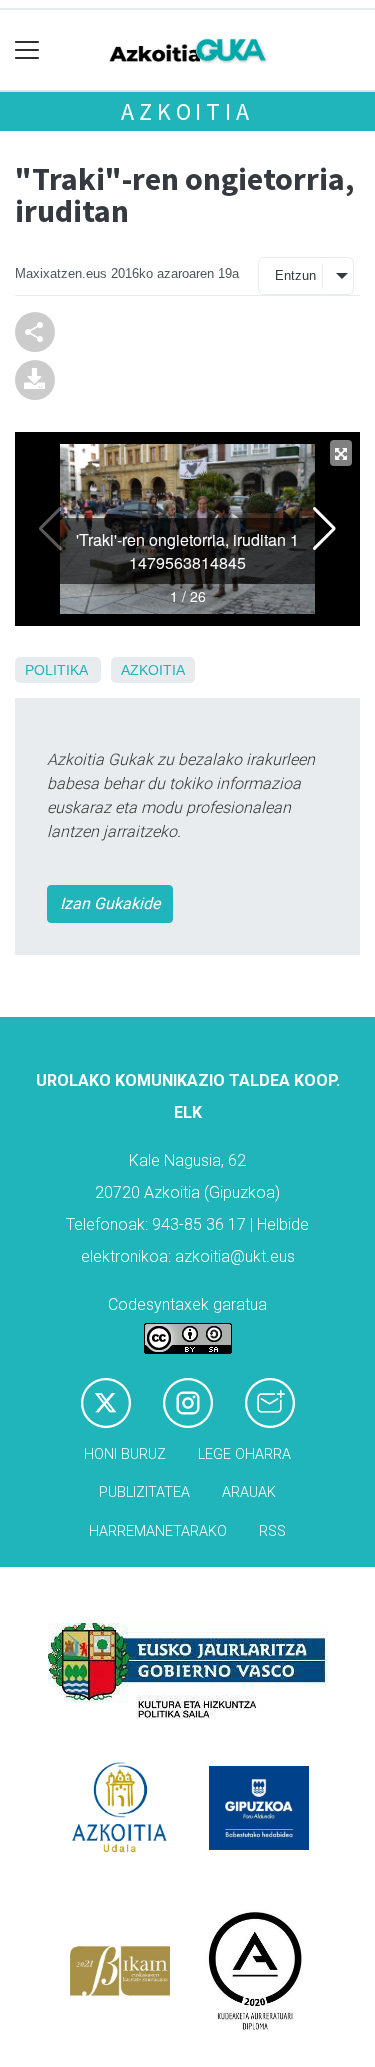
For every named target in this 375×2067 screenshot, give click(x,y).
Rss (272, 1531)
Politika (56, 670)
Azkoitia (187, 111)
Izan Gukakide (110, 903)
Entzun (295, 275)
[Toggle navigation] (27, 50)
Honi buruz (125, 1454)
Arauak (249, 1492)
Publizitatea (144, 1492)
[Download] (35, 378)
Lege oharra (244, 1454)
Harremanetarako (158, 1531)
